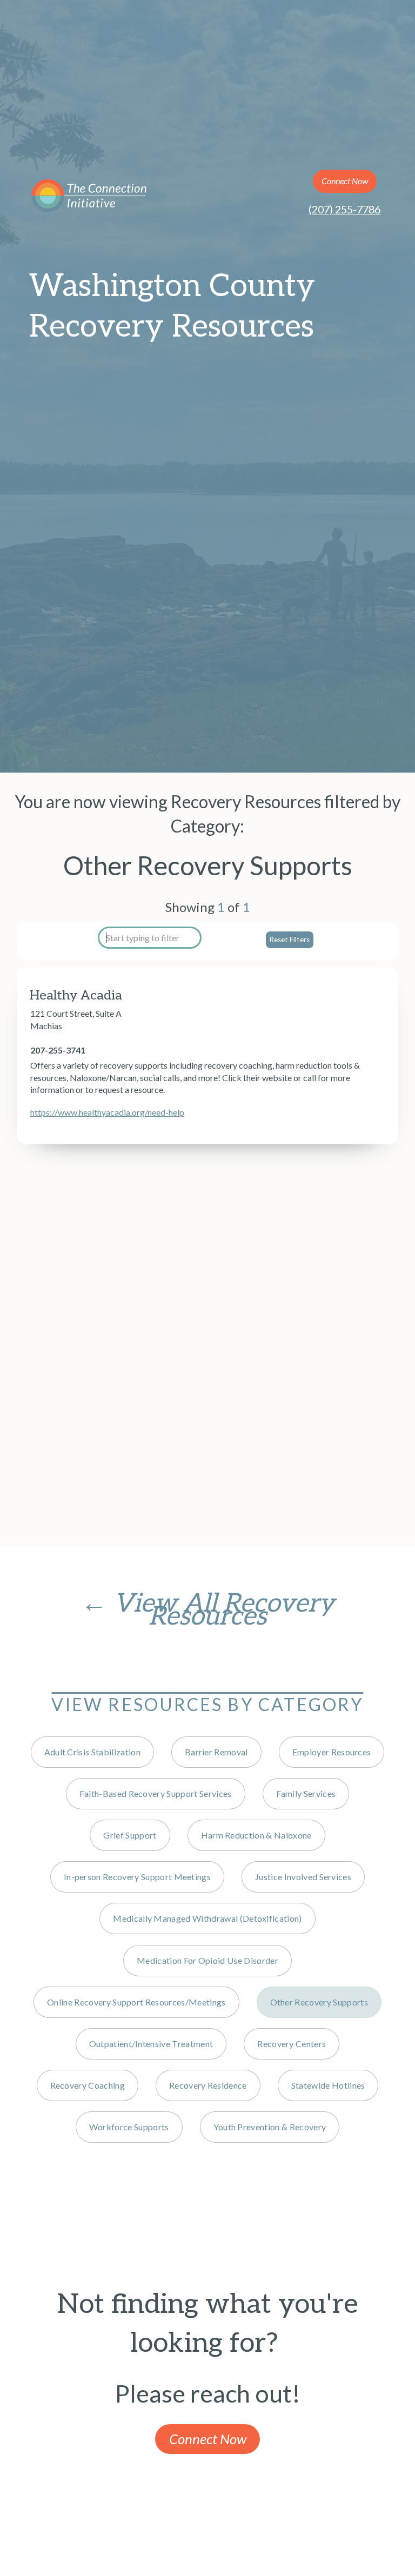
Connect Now (345, 181)
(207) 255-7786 (344, 209)
